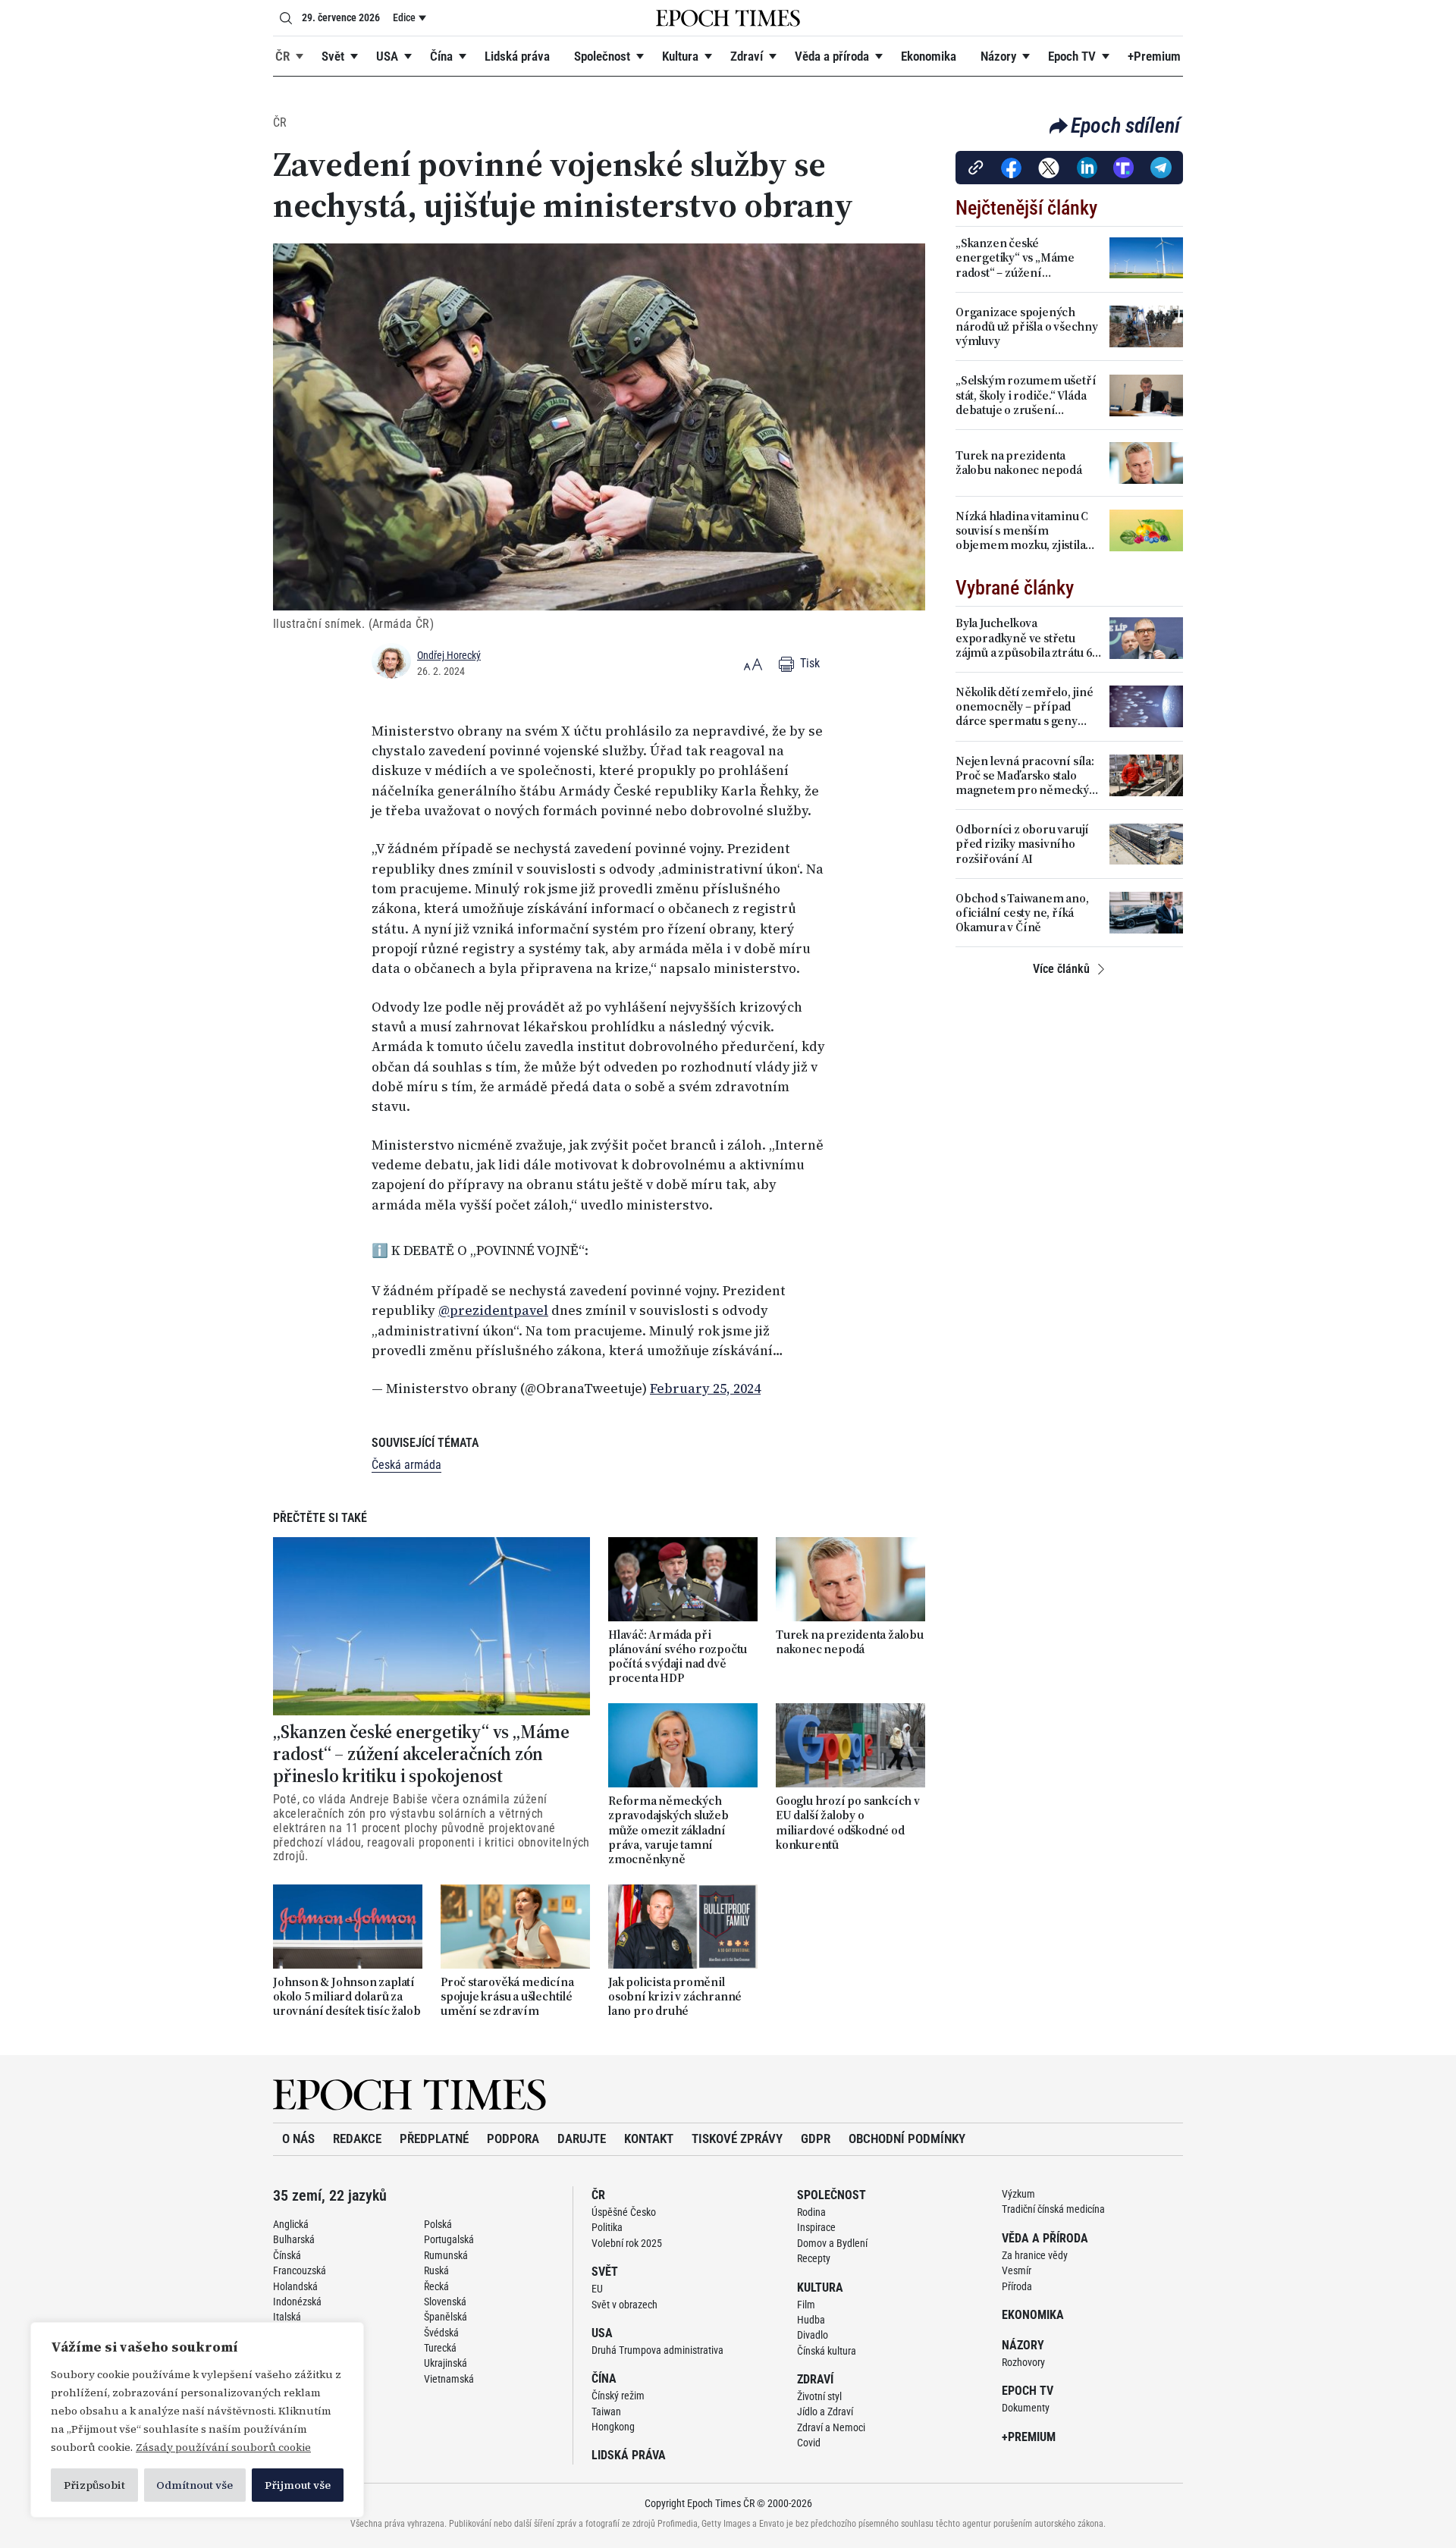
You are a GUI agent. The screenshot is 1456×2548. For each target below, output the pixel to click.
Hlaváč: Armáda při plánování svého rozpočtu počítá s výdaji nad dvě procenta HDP (678, 1649)
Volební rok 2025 (627, 2236)
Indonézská (297, 2294)
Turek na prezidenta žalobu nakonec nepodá (850, 1634)
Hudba (811, 2312)
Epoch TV (1072, 56)
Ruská (436, 2263)
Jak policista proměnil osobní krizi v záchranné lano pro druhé (675, 1989)
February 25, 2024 (705, 1381)
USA (387, 56)
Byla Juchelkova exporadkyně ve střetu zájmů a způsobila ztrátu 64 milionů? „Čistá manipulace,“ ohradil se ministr (1027, 638)
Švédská (441, 2325)
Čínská (287, 2248)
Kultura (680, 56)
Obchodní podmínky (907, 2131)
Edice (404, 17)
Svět (333, 56)
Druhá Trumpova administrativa (657, 2342)
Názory (998, 56)
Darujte (582, 2131)
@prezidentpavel (493, 1303)
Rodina (811, 2204)
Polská (438, 2217)
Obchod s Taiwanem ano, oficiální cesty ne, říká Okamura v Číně (1022, 913)
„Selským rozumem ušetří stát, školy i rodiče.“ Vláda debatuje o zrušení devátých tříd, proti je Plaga (1028, 395)
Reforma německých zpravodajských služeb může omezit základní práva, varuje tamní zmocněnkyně (668, 1822)
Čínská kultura (827, 2343)
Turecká (440, 2340)
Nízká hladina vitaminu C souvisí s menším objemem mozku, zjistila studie (1022, 531)
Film (806, 2297)
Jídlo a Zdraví (825, 2404)
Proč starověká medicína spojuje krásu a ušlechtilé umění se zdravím (507, 1989)
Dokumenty (1026, 2400)
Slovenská (445, 2294)
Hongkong (613, 2419)
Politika (607, 2220)
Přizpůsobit (94, 2485)
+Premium (1154, 56)
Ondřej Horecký (449, 655)
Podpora (513, 2131)
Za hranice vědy (1035, 2248)
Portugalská (449, 2232)
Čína (441, 56)
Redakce (357, 2131)
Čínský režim (618, 2388)
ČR (282, 56)
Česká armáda (406, 1457)
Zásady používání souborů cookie (223, 2447)
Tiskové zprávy (737, 2131)
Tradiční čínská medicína (1053, 2201)
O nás (298, 2131)
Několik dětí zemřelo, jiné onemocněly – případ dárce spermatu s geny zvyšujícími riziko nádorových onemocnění (1025, 707)
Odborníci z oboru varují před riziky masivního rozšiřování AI (1022, 844)
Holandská (295, 2279)
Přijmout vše (298, 2485)
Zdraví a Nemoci (831, 2420)
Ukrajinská (446, 2355)
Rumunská (446, 2248)
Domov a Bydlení (832, 2236)
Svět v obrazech (624, 2297)
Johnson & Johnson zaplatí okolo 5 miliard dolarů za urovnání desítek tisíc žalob (347, 1989)
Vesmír (1017, 2263)
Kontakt (649, 2131)
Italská (287, 2309)
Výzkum (1018, 2186)
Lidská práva (517, 56)
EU (597, 2281)
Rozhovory (1023, 2355)
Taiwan (606, 2404)
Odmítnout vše (195, 2485)
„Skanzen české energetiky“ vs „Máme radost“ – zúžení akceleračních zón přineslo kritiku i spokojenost (421, 1746)
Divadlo (813, 2327)
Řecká (436, 2279)
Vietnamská (449, 2371)
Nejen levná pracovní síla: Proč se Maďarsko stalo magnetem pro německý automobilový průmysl (1025, 776)
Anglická (291, 2217)
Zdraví (747, 56)
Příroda (1017, 2279)
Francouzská (300, 2263)
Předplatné (434, 2131)
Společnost (602, 56)
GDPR (816, 2131)
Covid (809, 2435)
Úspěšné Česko (624, 2204)
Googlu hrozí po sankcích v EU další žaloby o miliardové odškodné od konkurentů (848, 1815)
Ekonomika (929, 56)
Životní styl (819, 2389)
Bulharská (294, 2232)
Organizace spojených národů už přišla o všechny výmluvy (1027, 327)
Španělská (446, 2309)
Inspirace (816, 2220)
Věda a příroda (832, 56)
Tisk (808, 663)
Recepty (814, 2251)
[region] (197, 2420)
